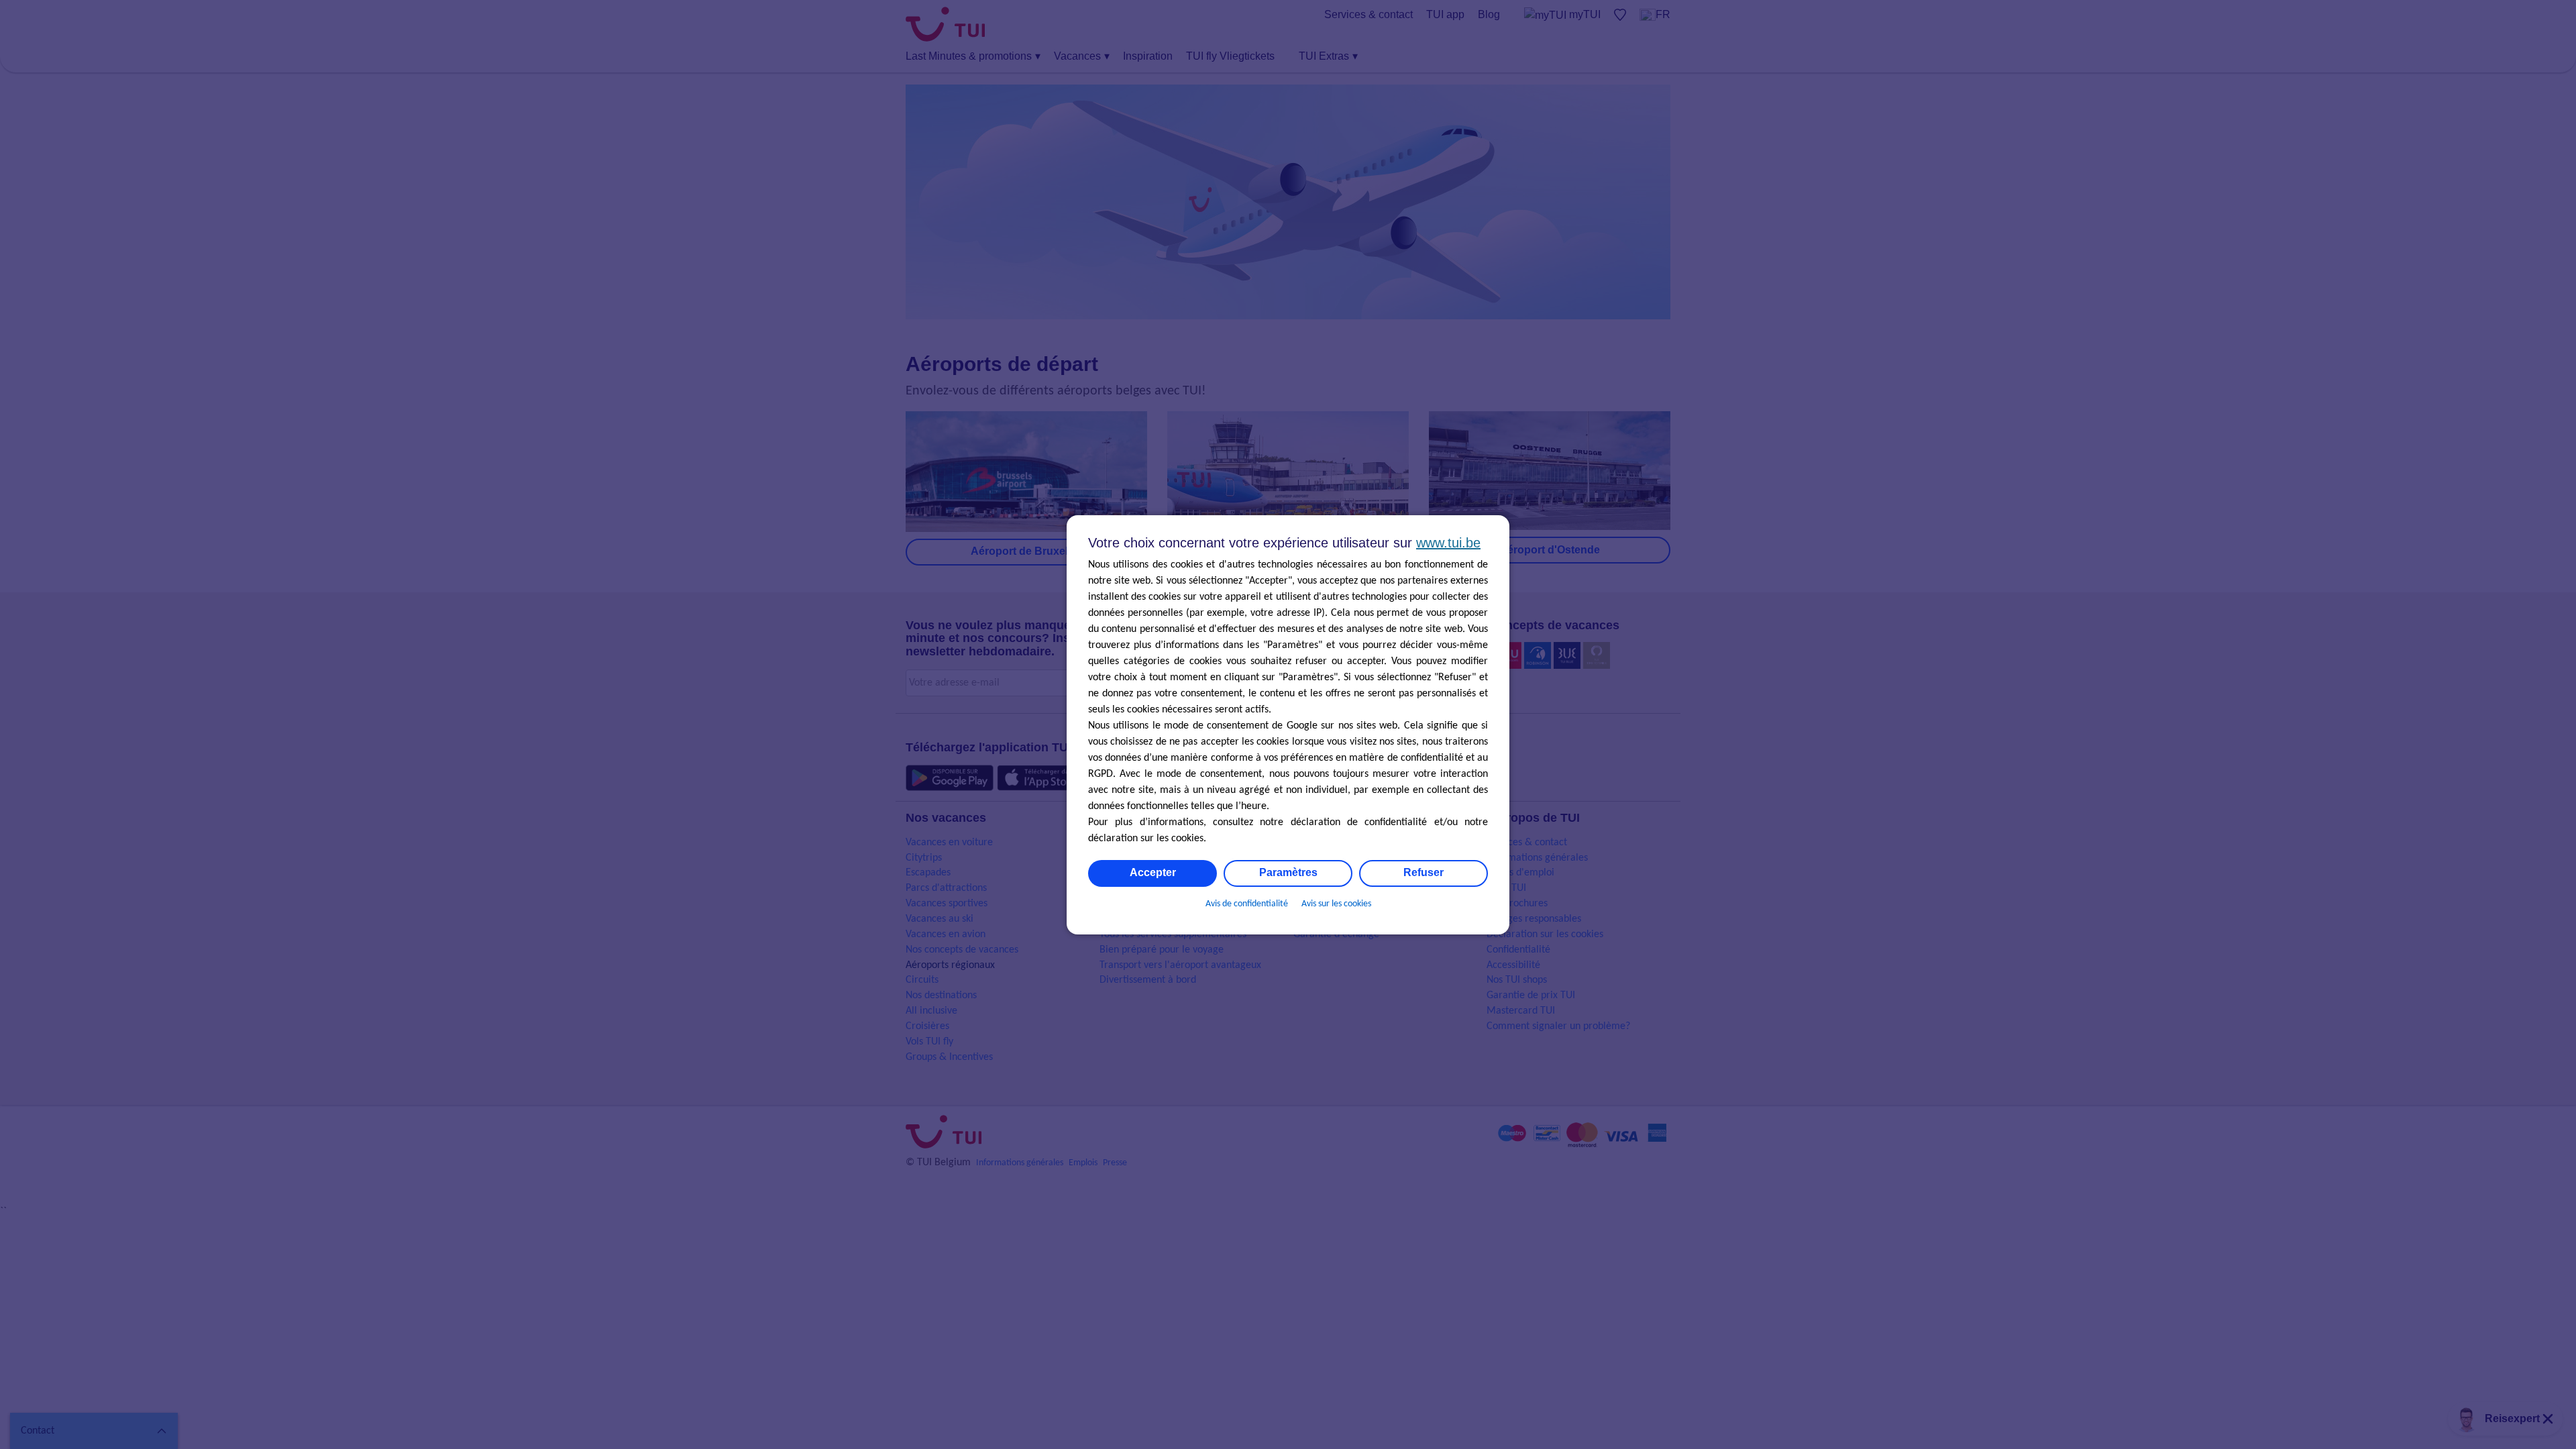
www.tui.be (1448, 543)
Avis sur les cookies (1336, 904)
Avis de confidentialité (1247, 904)
